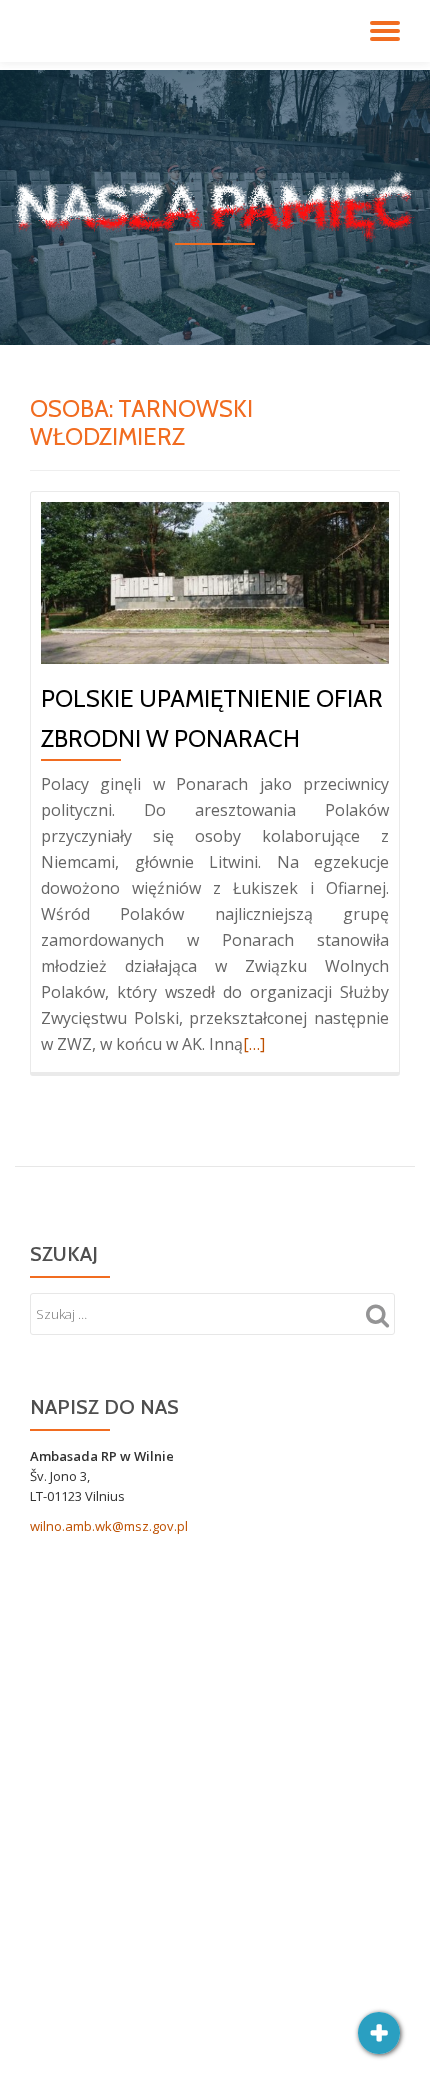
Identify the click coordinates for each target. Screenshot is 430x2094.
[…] (254, 1044)
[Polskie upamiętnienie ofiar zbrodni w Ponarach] (215, 581)
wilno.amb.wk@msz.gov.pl (109, 1526)
